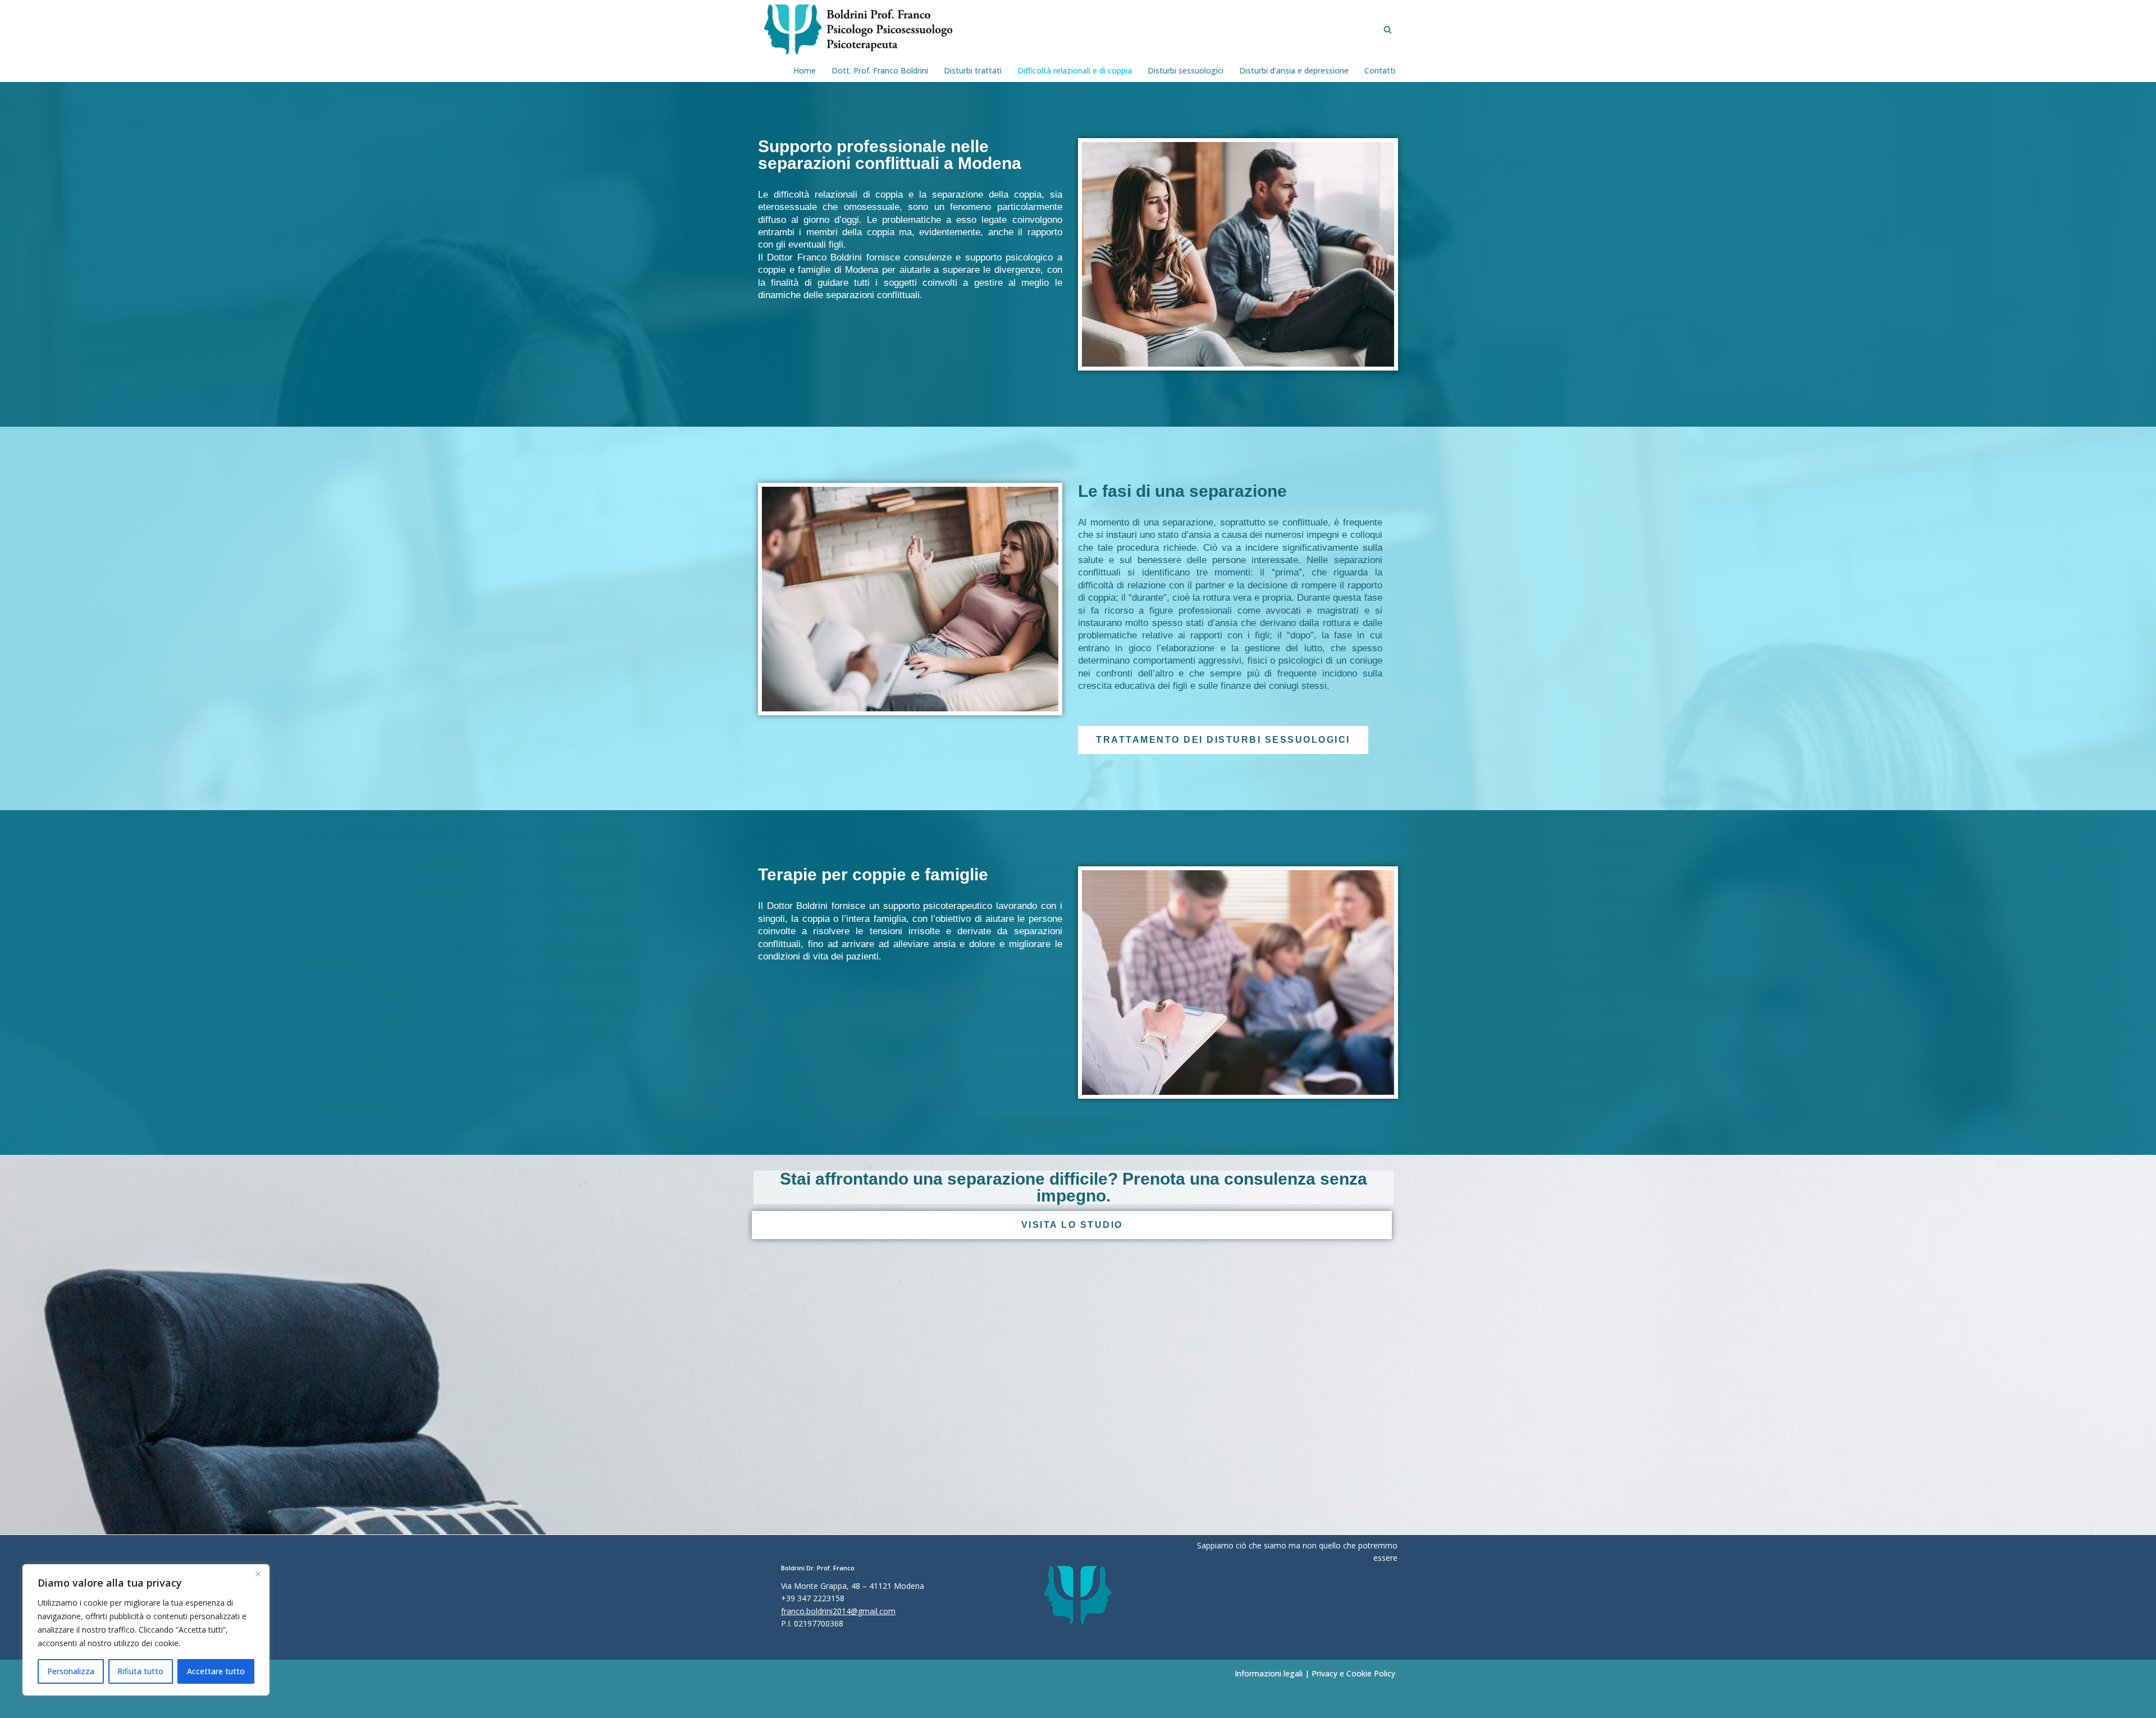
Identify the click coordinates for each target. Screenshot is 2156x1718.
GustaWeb (823, 1672)
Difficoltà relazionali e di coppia (1075, 70)
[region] (146, 1630)
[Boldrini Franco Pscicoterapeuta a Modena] (855, 29)
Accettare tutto (216, 1671)
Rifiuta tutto (140, 1671)
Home (805, 70)
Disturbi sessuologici (1186, 70)
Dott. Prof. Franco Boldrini (880, 70)
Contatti (1380, 70)
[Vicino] (258, 1574)
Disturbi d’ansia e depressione (1294, 70)
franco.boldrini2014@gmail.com (838, 1611)
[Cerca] (1388, 29)
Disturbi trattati (973, 70)
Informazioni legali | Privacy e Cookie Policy (1315, 1673)
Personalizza (71, 1671)
